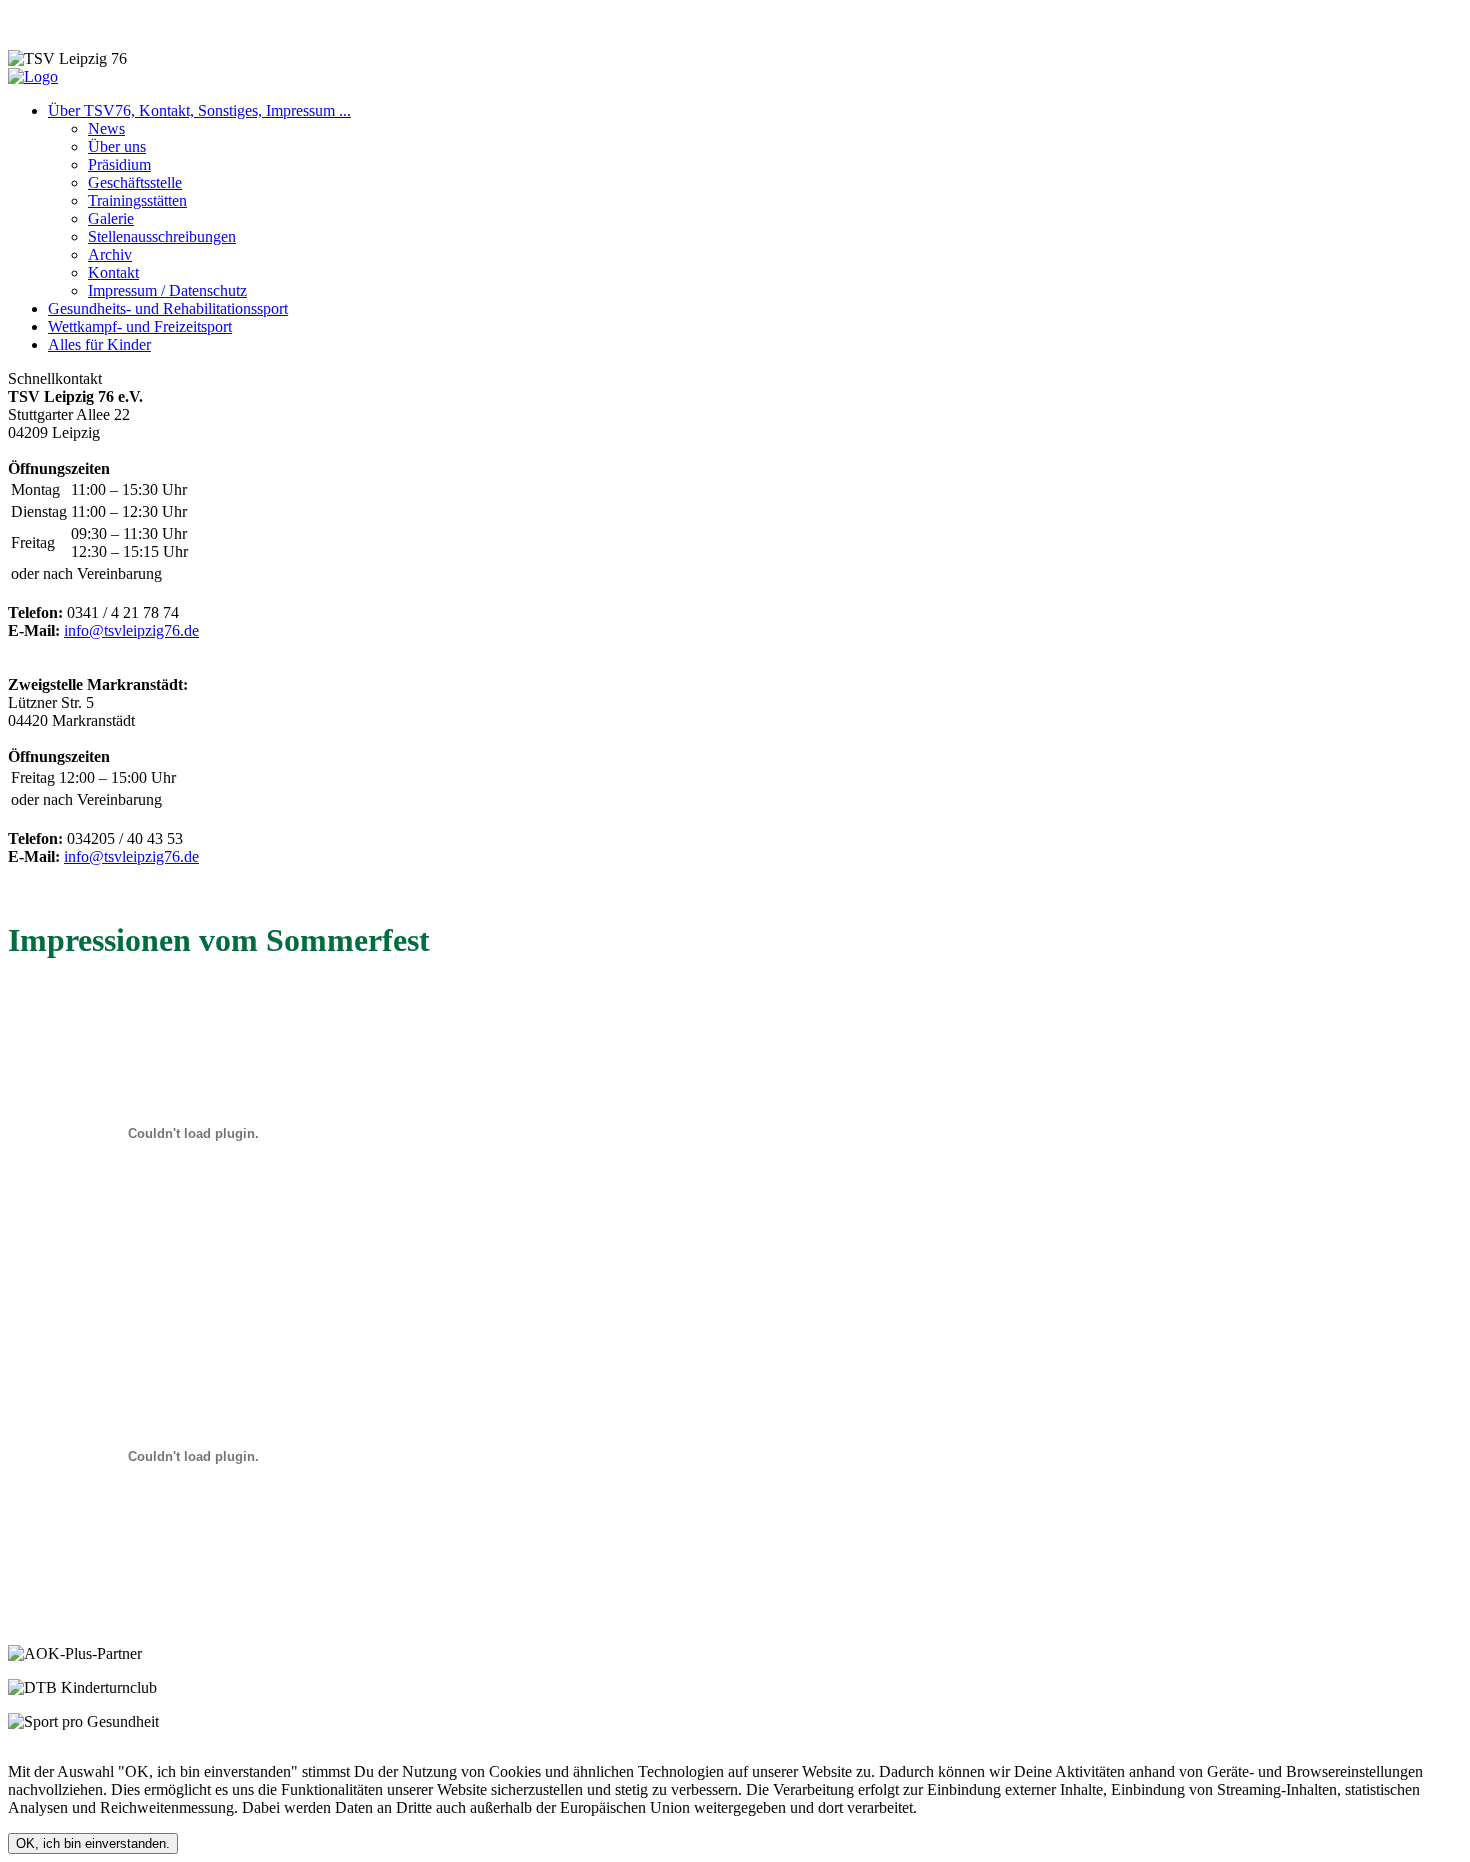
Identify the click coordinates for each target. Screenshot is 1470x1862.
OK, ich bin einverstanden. (93, 1843)
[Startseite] (33, 76)
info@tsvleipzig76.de (131, 630)
